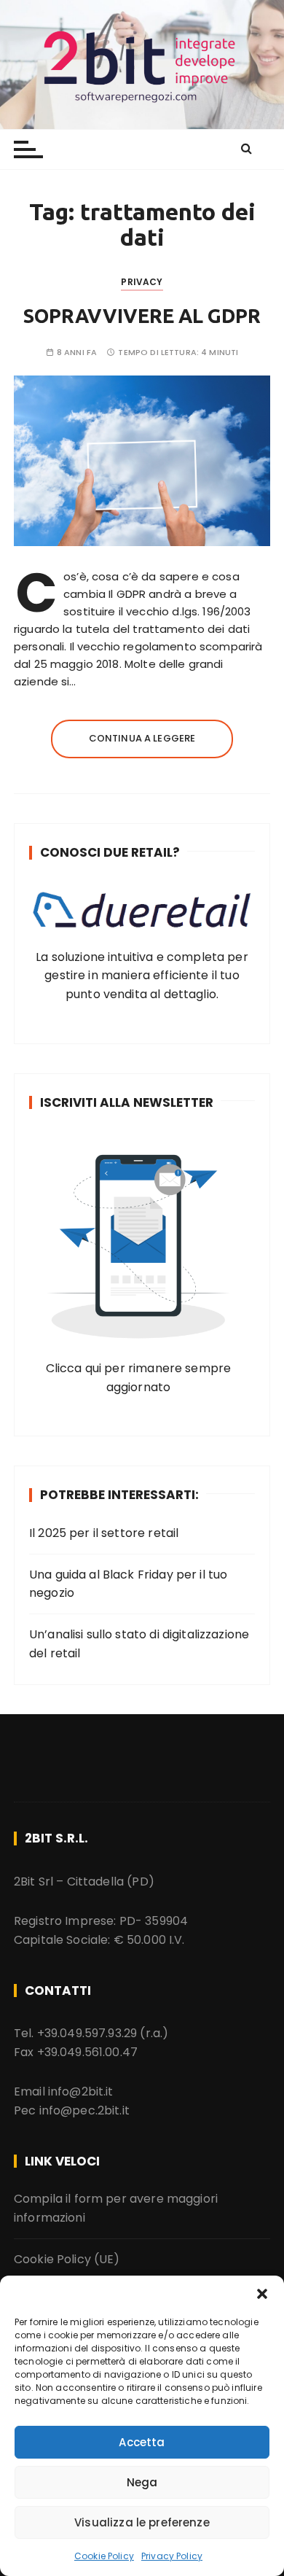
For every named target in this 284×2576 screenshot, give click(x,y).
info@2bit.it (81, 2091)
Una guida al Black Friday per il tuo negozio (128, 1584)
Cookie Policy (104, 2556)
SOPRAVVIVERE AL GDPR (142, 316)
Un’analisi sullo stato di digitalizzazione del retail (139, 1644)
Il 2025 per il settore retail (104, 1533)
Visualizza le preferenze (142, 2522)
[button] (262, 2294)
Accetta (142, 2442)
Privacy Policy (172, 2556)
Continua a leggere (142, 738)
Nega (142, 2482)
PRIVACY (142, 282)
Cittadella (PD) (111, 1882)
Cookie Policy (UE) (67, 2259)
